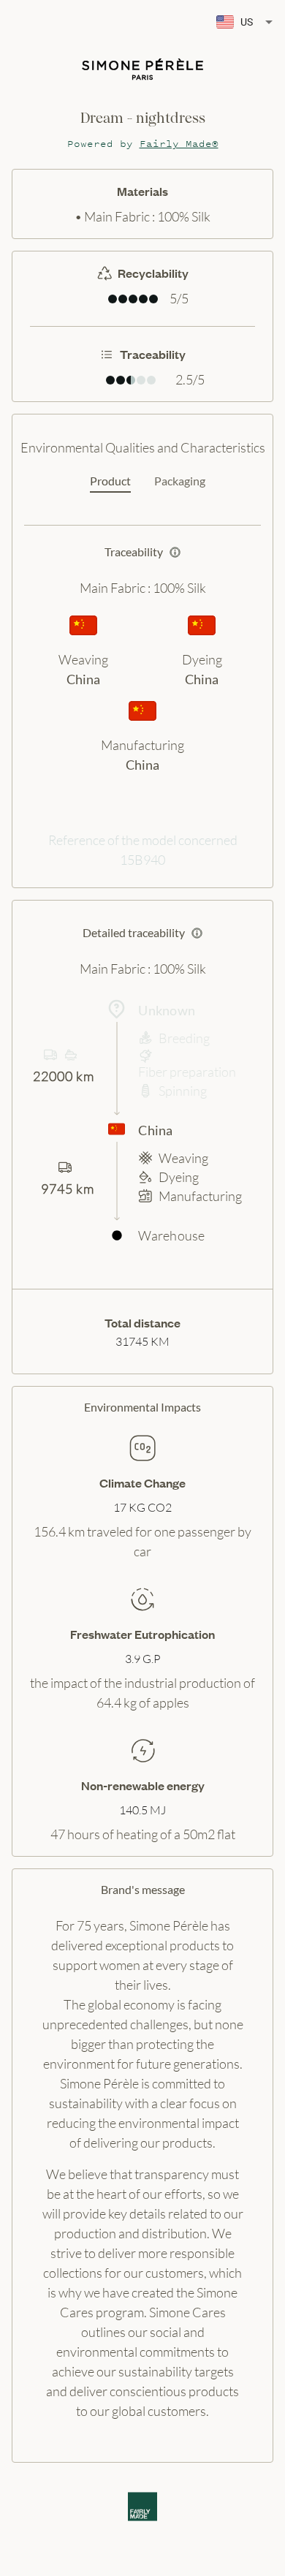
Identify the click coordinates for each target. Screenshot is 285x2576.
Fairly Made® (179, 144)
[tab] (110, 482)
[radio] (113, 299)
